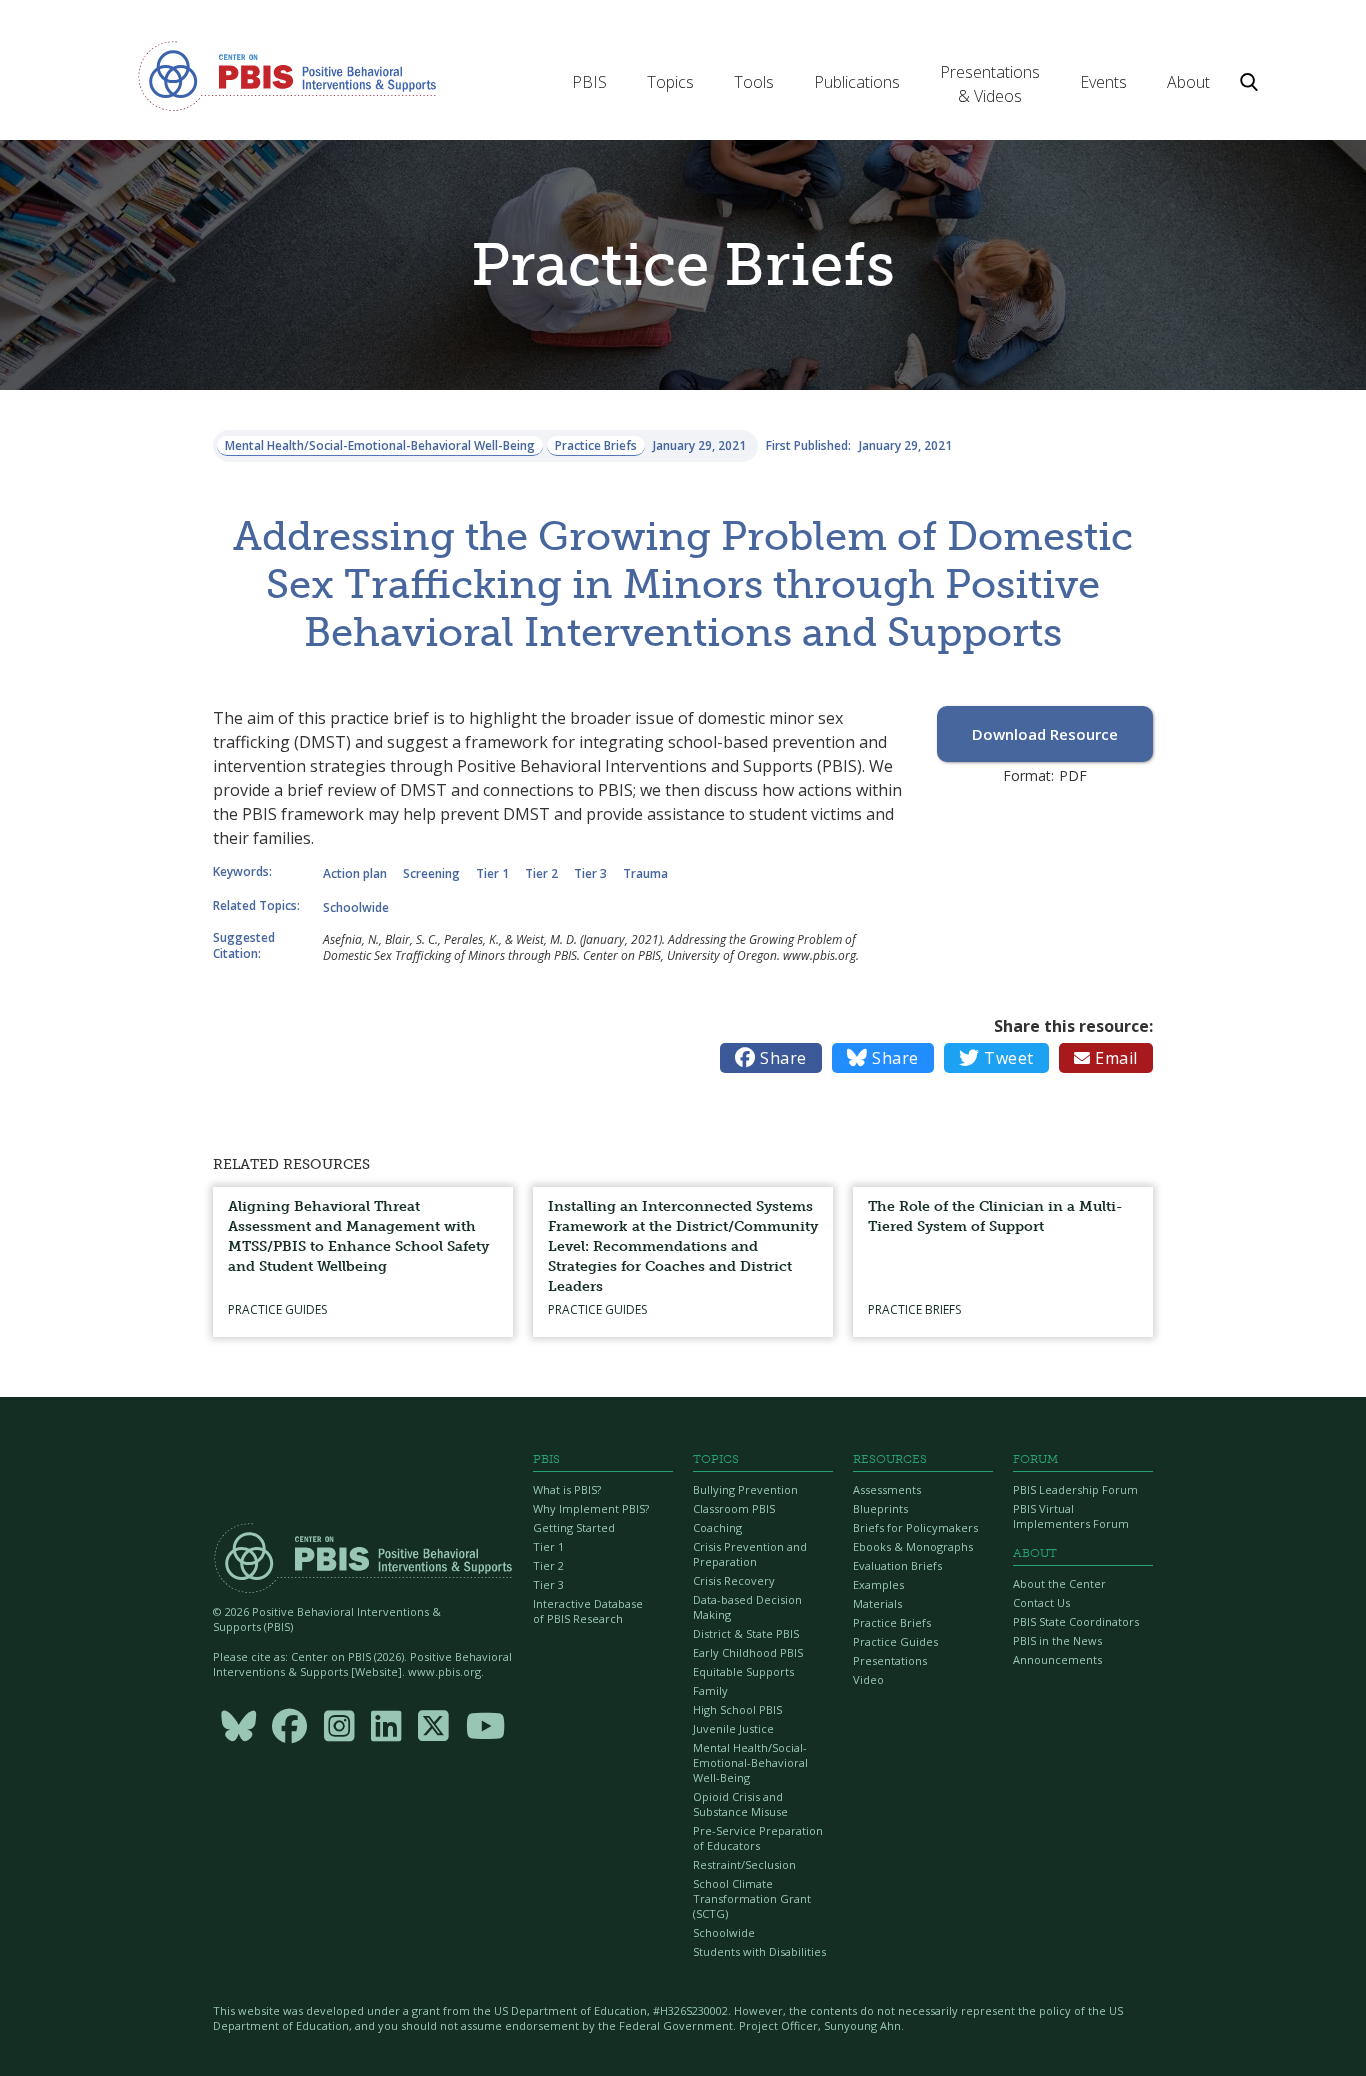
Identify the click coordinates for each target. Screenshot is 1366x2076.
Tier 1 (548, 1546)
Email (1106, 1058)
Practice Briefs (892, 1622)
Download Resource (1045, 734)
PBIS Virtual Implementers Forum (1071, 1516)
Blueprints (880, 1508)
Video (868, 1679)
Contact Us (1041, 1602)
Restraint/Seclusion (744, 1864)
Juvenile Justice (733, 1728)
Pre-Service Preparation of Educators (758, 1838)
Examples (878, 1584)
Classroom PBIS (734, 1508)
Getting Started (574, 1527)
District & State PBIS (746, 1633)
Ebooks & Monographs (913, 1546)
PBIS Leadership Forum (1075, 1489)
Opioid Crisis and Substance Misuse (740, 1804)
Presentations (890, 1660)
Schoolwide (724, 1932)
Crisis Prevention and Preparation (750, 1554)
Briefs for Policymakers (915, 1527)
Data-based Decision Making (747, 1607)
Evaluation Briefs (897, 1565)
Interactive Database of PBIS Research (588, 1611)
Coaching (717, 1527)
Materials (877, 1603)
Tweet (996, 1058)
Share (771, 1058)
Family (710, 1690)
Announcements (1057, 1659)
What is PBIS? (567, 1489)
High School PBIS (737, 1709)
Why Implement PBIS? (591, 1508)
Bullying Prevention (745, 1489)
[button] (589, 82)
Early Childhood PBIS (748, 1652)
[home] (287, 75)
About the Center (1059, 1583)
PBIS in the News (1057, 1640)
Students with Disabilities (759, 1951)
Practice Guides (895, 1641)
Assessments (887, 1489)
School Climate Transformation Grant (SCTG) (752, 1898)
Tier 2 (548, 1565)
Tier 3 (548, 1584)
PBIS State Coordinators (1076, 1621)
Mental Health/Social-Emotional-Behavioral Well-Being (750, 1762)
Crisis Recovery (734, 1580)
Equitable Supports (743, 1671)
